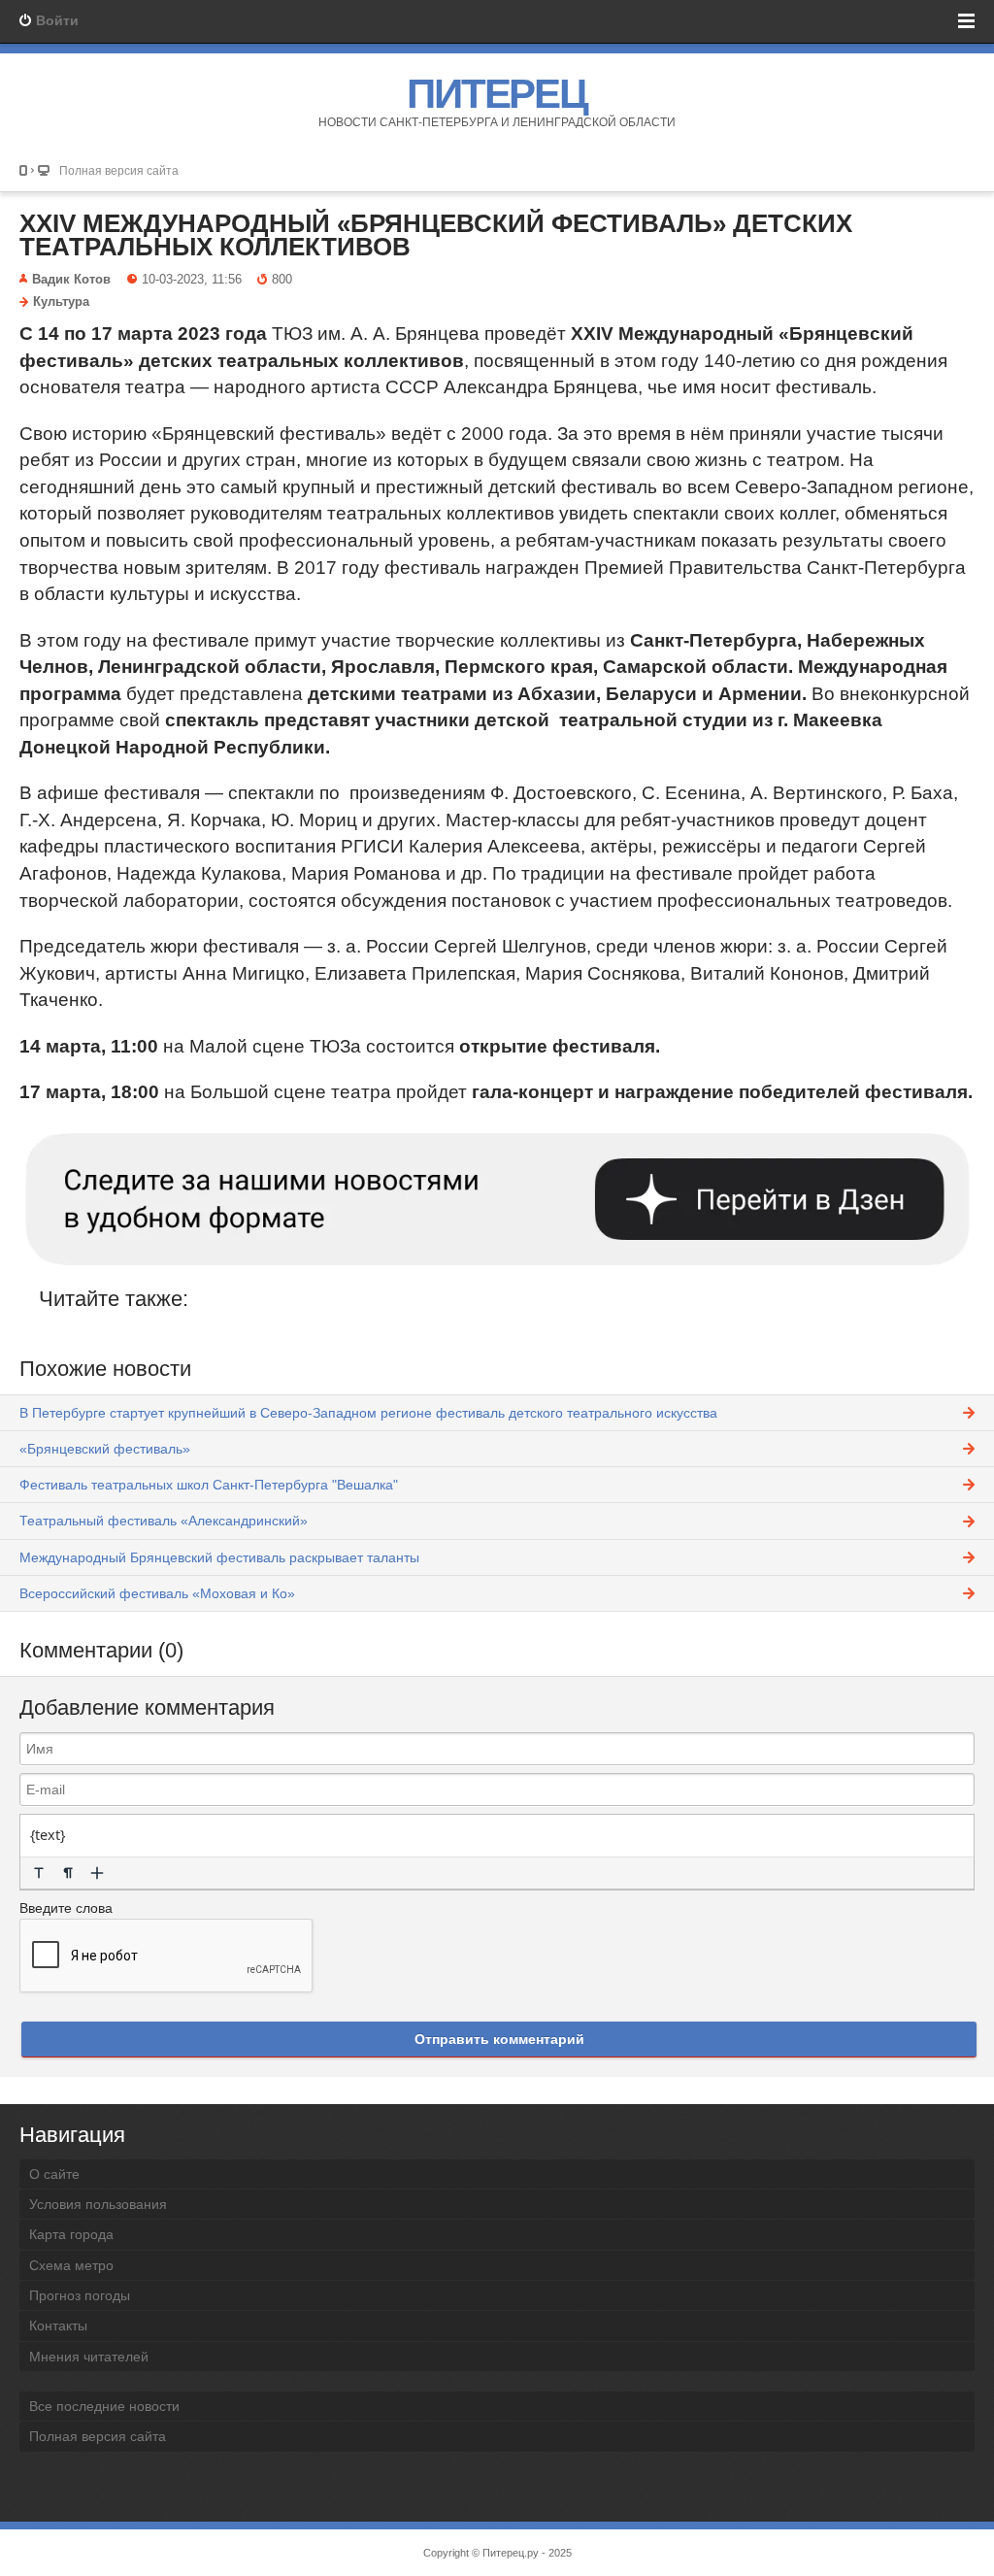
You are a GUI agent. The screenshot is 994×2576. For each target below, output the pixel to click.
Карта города (71, 2234)
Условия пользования (98, 2204)
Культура (61, 302)
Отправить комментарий (499, 2039)
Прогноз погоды (80, 2295)
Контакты (58, 2325)
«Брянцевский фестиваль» (105, 1449)
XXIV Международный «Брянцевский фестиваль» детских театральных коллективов (436, 235)
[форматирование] (39, 1873)
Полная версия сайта (119, 170)
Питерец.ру (511, 2553)
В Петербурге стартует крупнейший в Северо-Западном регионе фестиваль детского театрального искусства (368, 1413)
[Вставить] (97, 1873)
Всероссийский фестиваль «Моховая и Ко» (157, 1593)
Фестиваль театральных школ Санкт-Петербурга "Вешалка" (209, 1485)
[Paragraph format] (68, 1873)
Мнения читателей (89, 2357)
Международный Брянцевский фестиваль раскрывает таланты (219, 1557)
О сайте (54, 2174)
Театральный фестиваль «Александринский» (164, 1521)
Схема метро (71, 2265)
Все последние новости (104, 2406)
